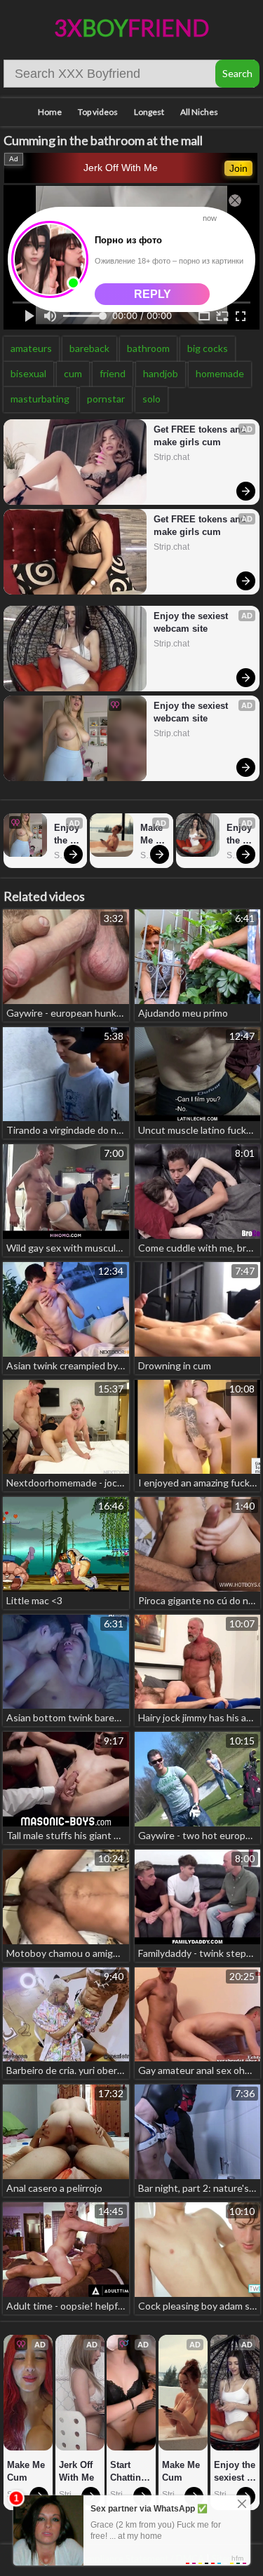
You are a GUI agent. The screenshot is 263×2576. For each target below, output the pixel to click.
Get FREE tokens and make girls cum (200, 436)
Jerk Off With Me (121, 168)
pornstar (106, 399)
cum (73, 373)
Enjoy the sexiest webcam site (192, 622)
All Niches (199, 112)
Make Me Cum (153, 835)
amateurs (31, 348)
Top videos (98, 112)
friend (113, 373)
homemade (220, 373)
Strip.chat (171, 457)
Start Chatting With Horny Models (130, 2472)
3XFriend (131, 28)
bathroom (148, 348)
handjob (161, 373)
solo (151, 399)
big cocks (208, 348)
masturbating (40, 399)
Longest (149, 112)
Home (50, 112)
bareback (89, 348)
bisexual (28, 373)
